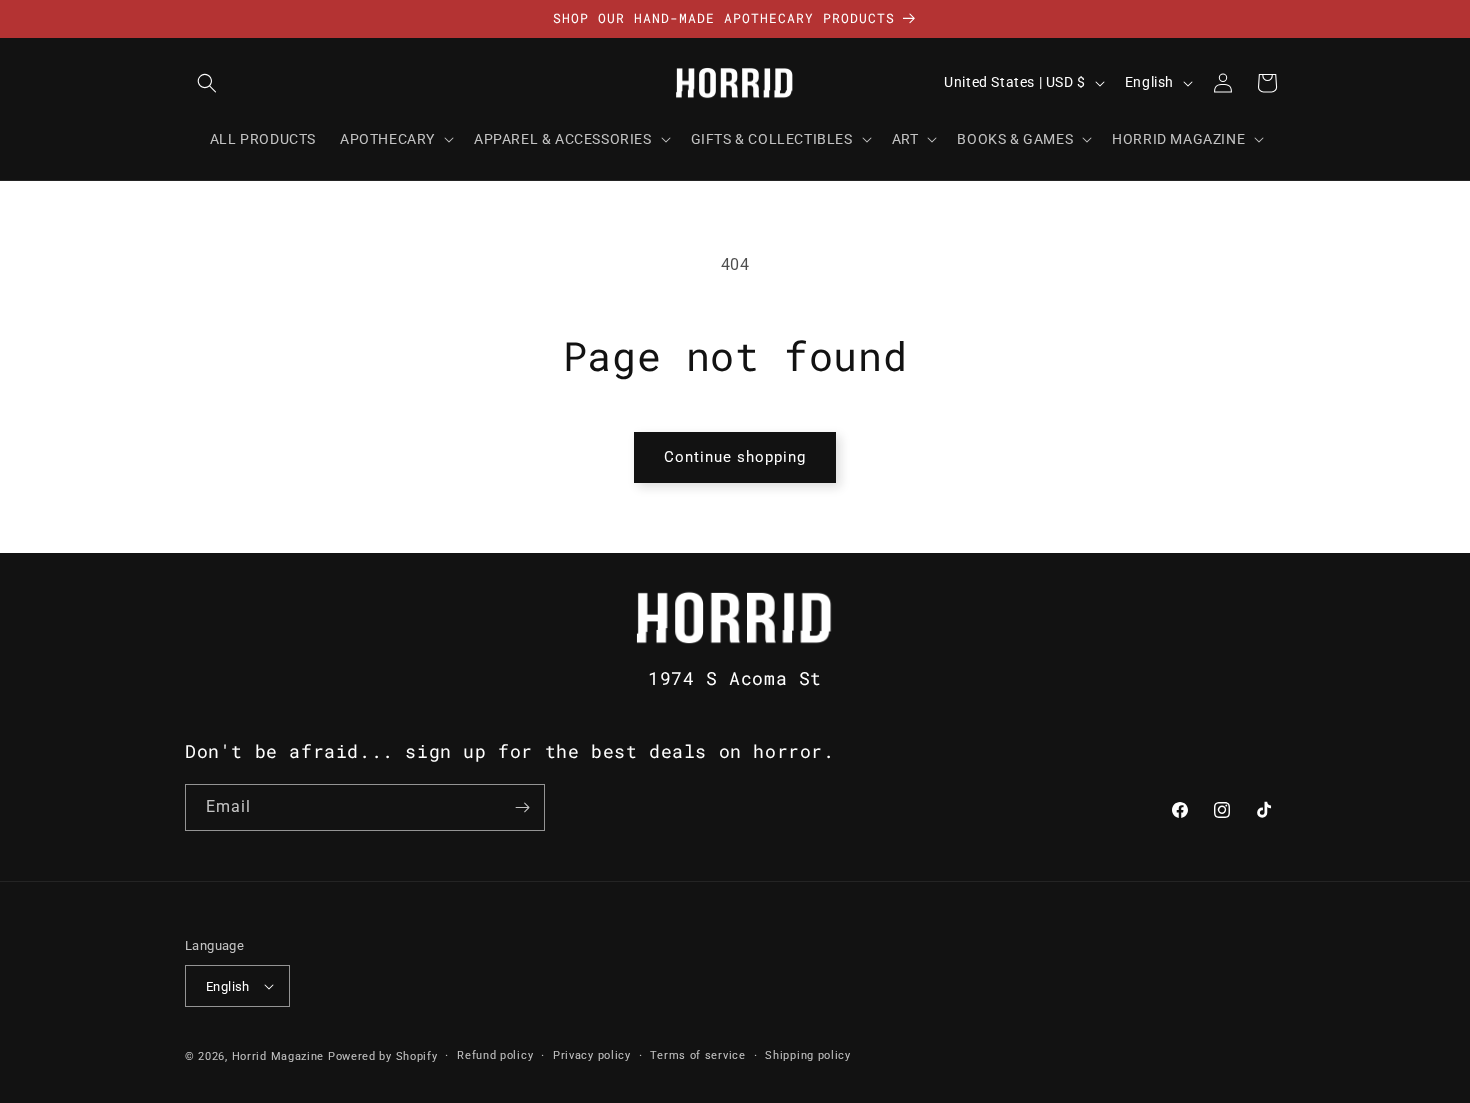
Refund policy (495, 1055)
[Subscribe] (522, 807)
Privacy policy (592, 1055)
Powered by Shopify (383, 1056)
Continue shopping (735, 457)
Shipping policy (808, 1055)
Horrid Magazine (278, 1056)
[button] (207, 83)
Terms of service (697, 1055)
